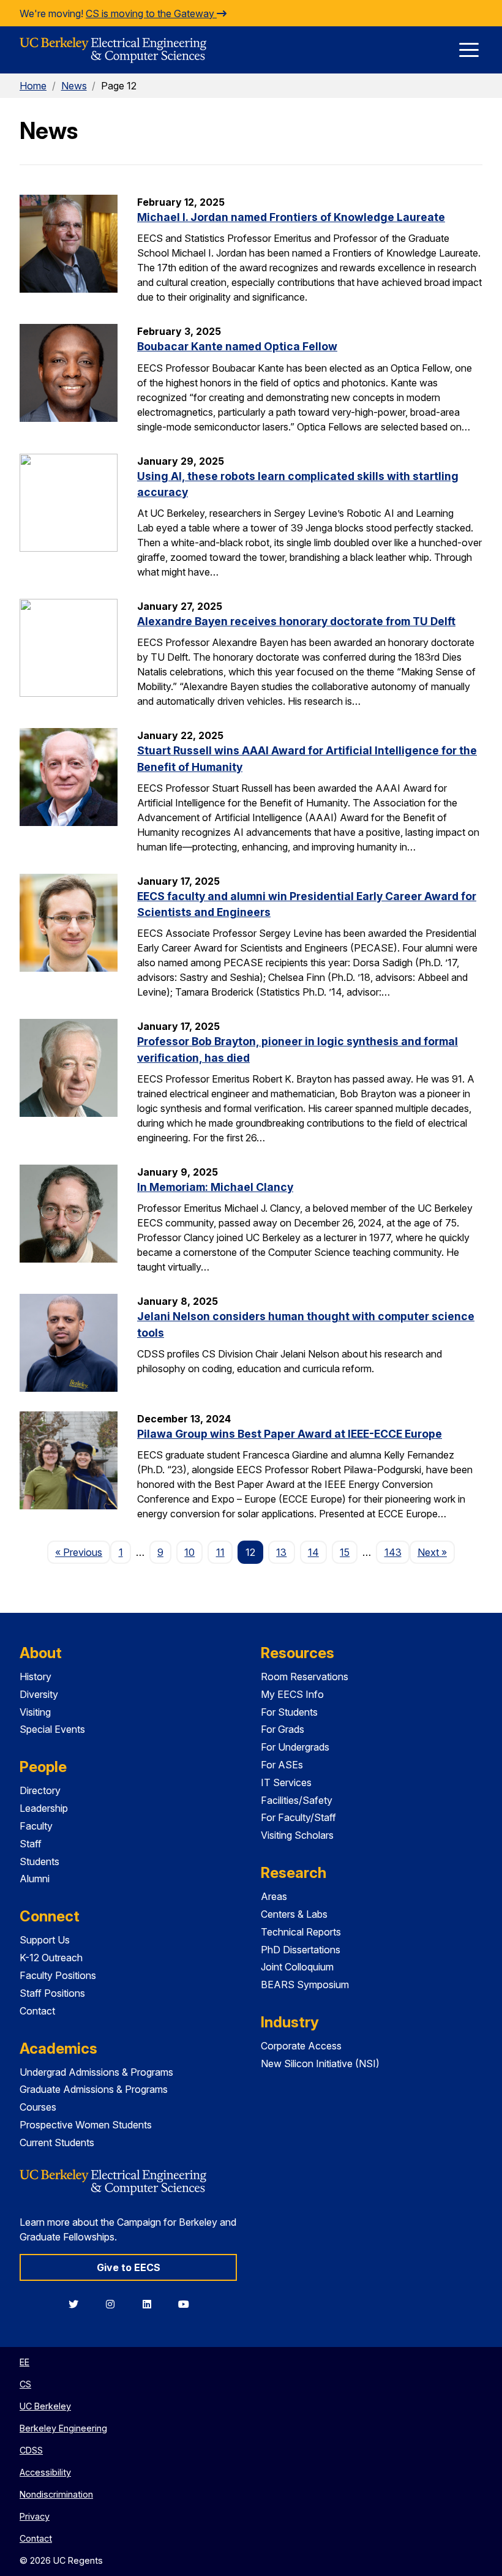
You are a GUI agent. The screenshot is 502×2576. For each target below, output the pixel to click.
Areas (274, 1896)
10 (189, 1552)
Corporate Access (301, 2046)
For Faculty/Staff (298, 1817)
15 (345, 1552)
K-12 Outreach (51, 1958)
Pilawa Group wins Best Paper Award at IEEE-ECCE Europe (290, 1434)
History (36, 1677)
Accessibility (45, 2472)
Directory (40, 1790)
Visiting (35, 1712)
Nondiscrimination (56, 2494)
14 (313, 1552)
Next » (436, 1552)
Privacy (35, 2516)
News (74, 86)
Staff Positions (52, 1993)
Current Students (57, 2142)
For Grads (283, 1729)
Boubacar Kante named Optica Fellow (237, 346)
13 (281, 1552)
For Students (289, 1712)
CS (25, 2384)
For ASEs (282, 1765)
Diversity (39, 1694)
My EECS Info (292, 1694)
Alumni (35, 1879)
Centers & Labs (294, 1914)
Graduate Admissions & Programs (94, 2089)
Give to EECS (129, 2267)
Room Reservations (305, 1677)
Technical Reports (301, 1932)
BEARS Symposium (305, 1985)
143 (393, 1552)
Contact (37, 2011)
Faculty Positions (58, 1975)
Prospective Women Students (86, 2125)
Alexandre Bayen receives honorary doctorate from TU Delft (296, 621)
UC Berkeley (45, 2406)
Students (39, 1861)
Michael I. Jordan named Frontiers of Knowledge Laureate (291, 217)
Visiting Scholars (297, 1835)
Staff (31, 1844)
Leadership (44, 1808)
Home (33, 86)
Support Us (45, 1940)
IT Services (286, 1782)
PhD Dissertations (301, 1950)
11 (220, 1552)
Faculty (36, 1826)
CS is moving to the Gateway (151, 13)
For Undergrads (295, 1747)
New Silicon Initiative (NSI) (320, 2063)
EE (24, 2362)
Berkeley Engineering (63, 2428)
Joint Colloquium (297, 1967)
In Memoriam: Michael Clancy (215, 1187)
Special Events (52, 1729)
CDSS (31, 2450)
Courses (38, 2107)
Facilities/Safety (297, 1800)
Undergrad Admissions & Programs (96, 2072)
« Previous (83, 1552)
